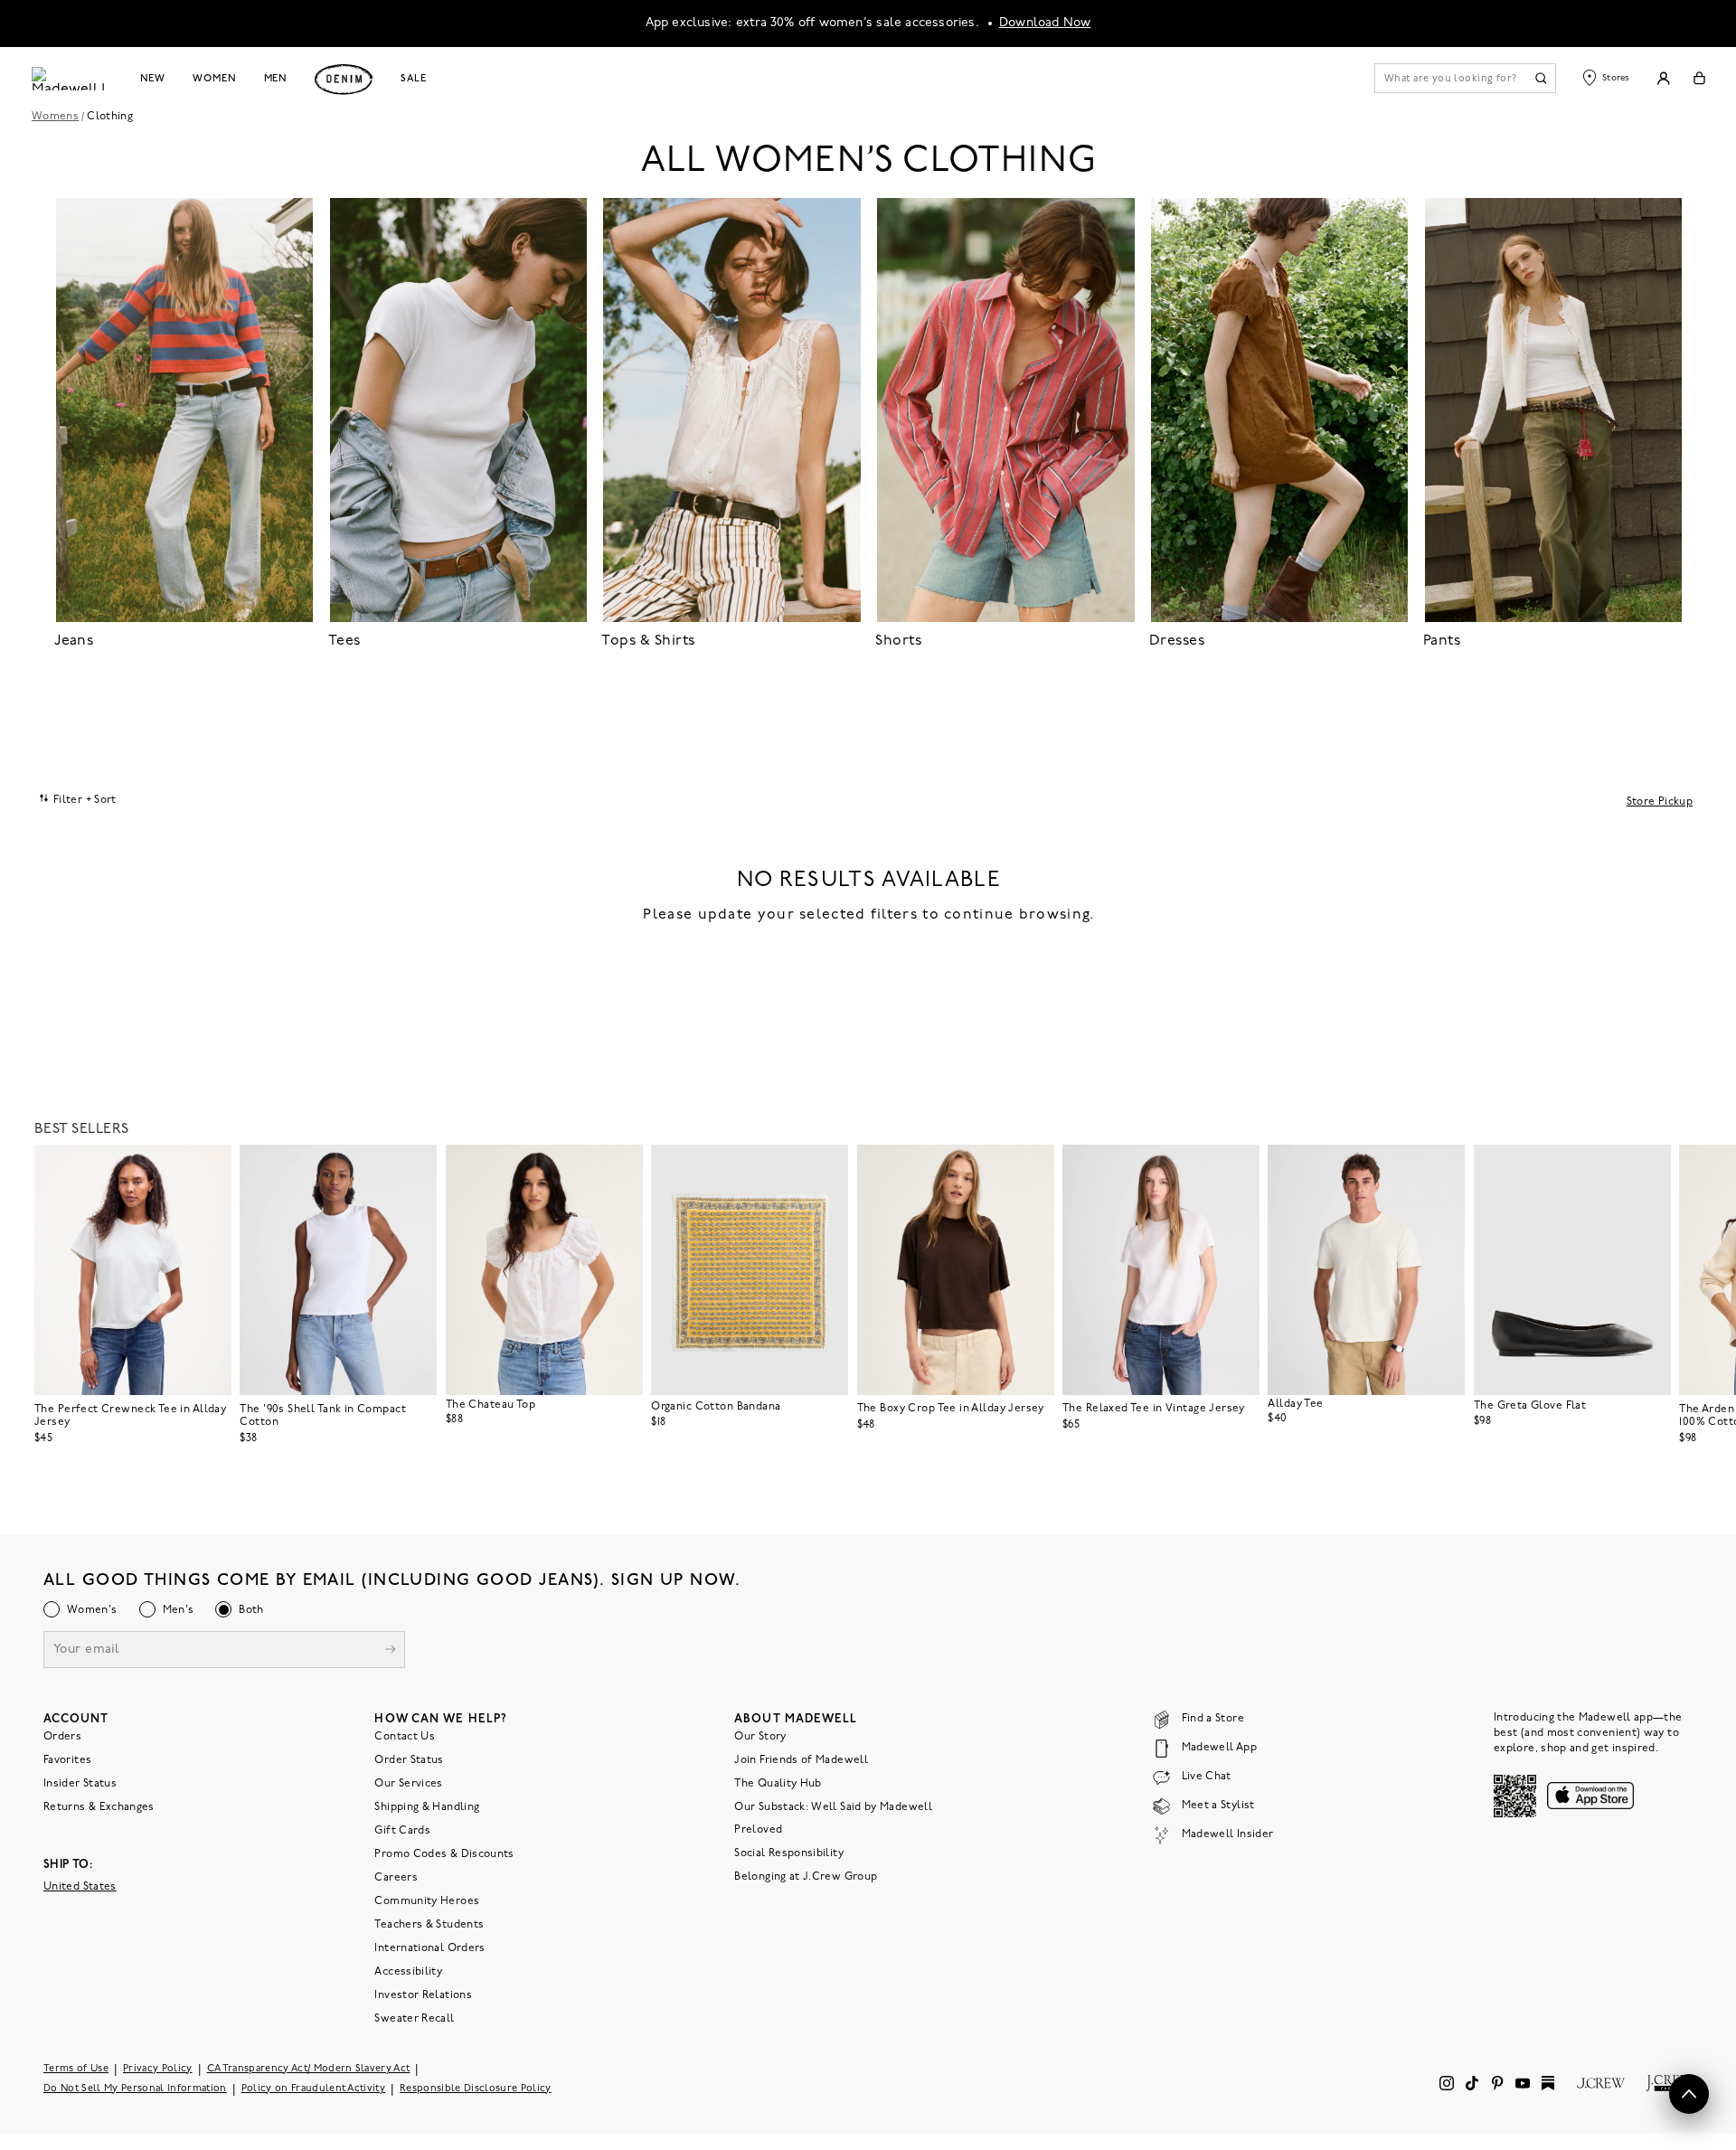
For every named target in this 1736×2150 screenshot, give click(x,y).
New (153, 79)
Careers (396, 1878)
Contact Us (405, 1737)
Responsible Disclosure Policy (476, 2089)
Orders (62, 1737)
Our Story (760, 1737)
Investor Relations (423, 1995)
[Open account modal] (1663, 78)
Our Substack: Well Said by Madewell (833, 1807)
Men (276, 79)
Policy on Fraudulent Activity (314, 2089)
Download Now (1045, 23)
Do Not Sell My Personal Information (135, 2089)
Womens (55, 117)
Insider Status (80, 1784)
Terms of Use (76, 2069)
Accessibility (408, 1972)
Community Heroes (427, 1901)
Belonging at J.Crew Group (806, 1877)
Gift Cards (402, 1831)
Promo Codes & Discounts (444, 1854)
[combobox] (78, 799)
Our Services (408, 1784)
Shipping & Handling (427, 1807)
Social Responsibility (789, 1853)
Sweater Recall (414, 2019)
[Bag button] (1699, 78)
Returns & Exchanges (99, 1807)
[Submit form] (391, 1651)
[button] (210, 1166)
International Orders (429, 1948)
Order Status (409, 1760)
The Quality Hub (778, 1784)
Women (214, 79)
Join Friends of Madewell (801, 1760)
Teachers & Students (429, 1925)
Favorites (67, 1760)
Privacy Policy (158, 2069)
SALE (414, 79)
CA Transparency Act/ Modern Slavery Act (309, 2069)
